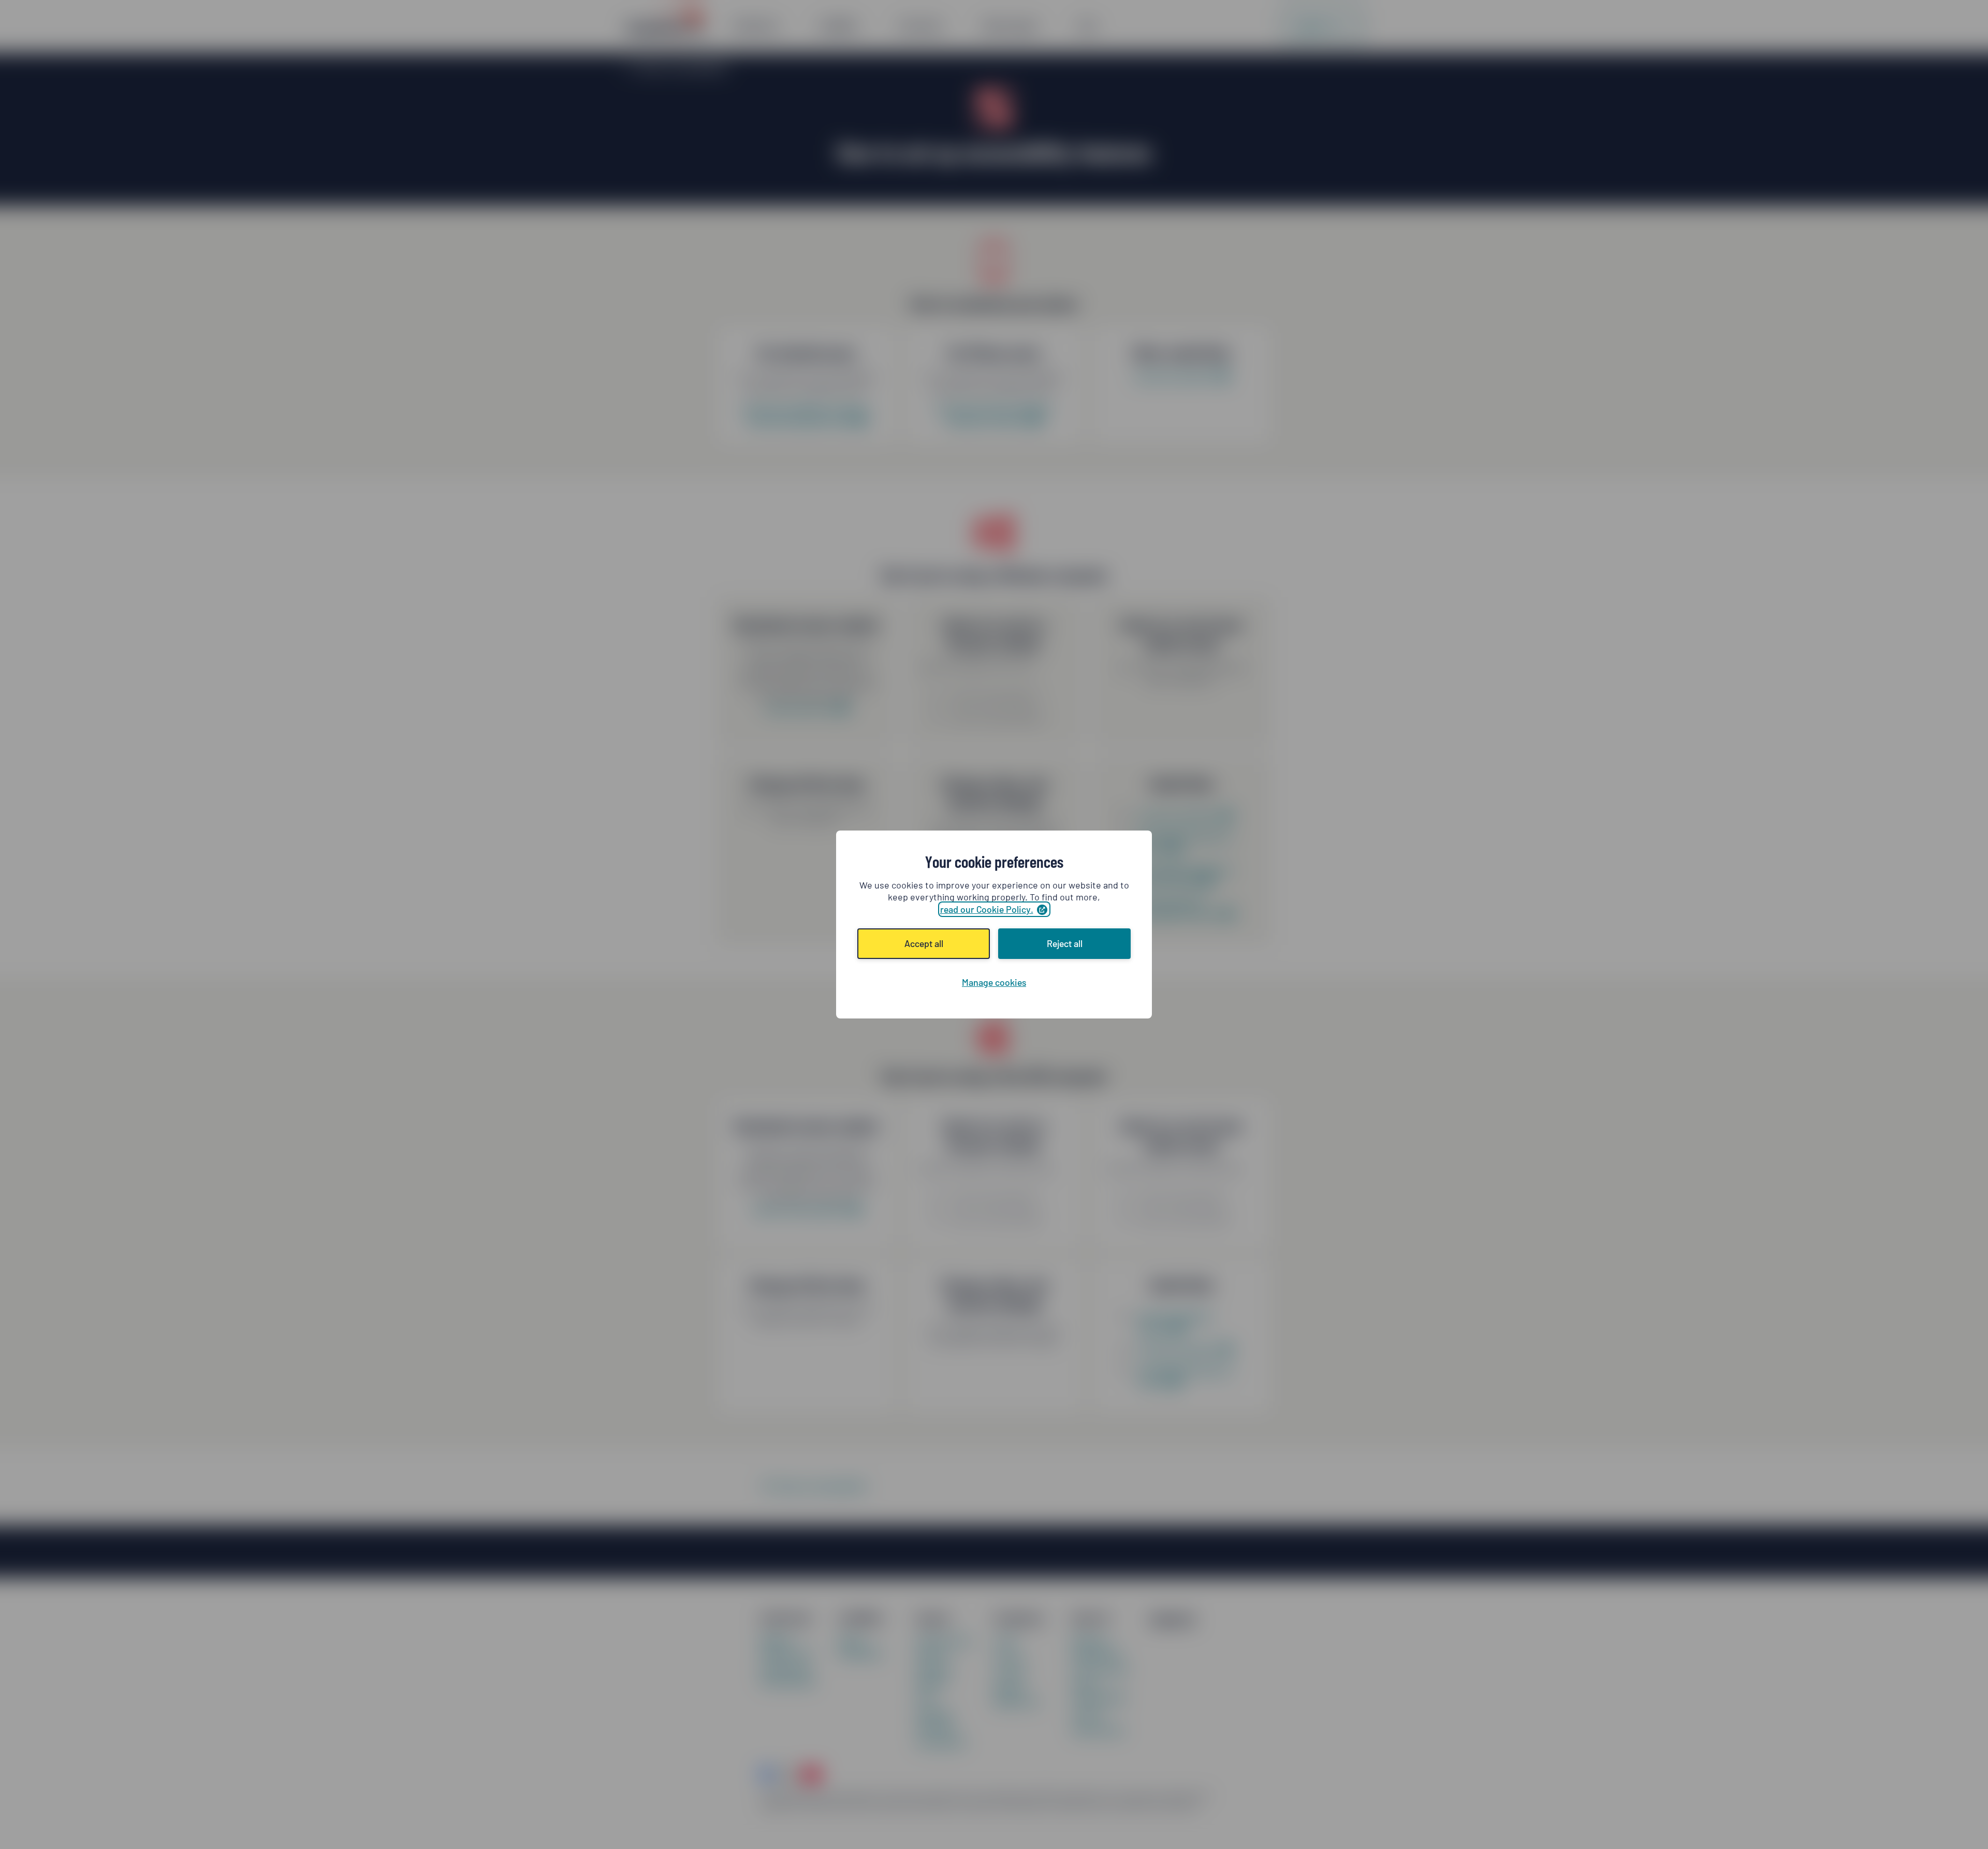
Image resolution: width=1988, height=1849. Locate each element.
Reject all (1065, 943)
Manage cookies (994, 982)
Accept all (924, 943)
